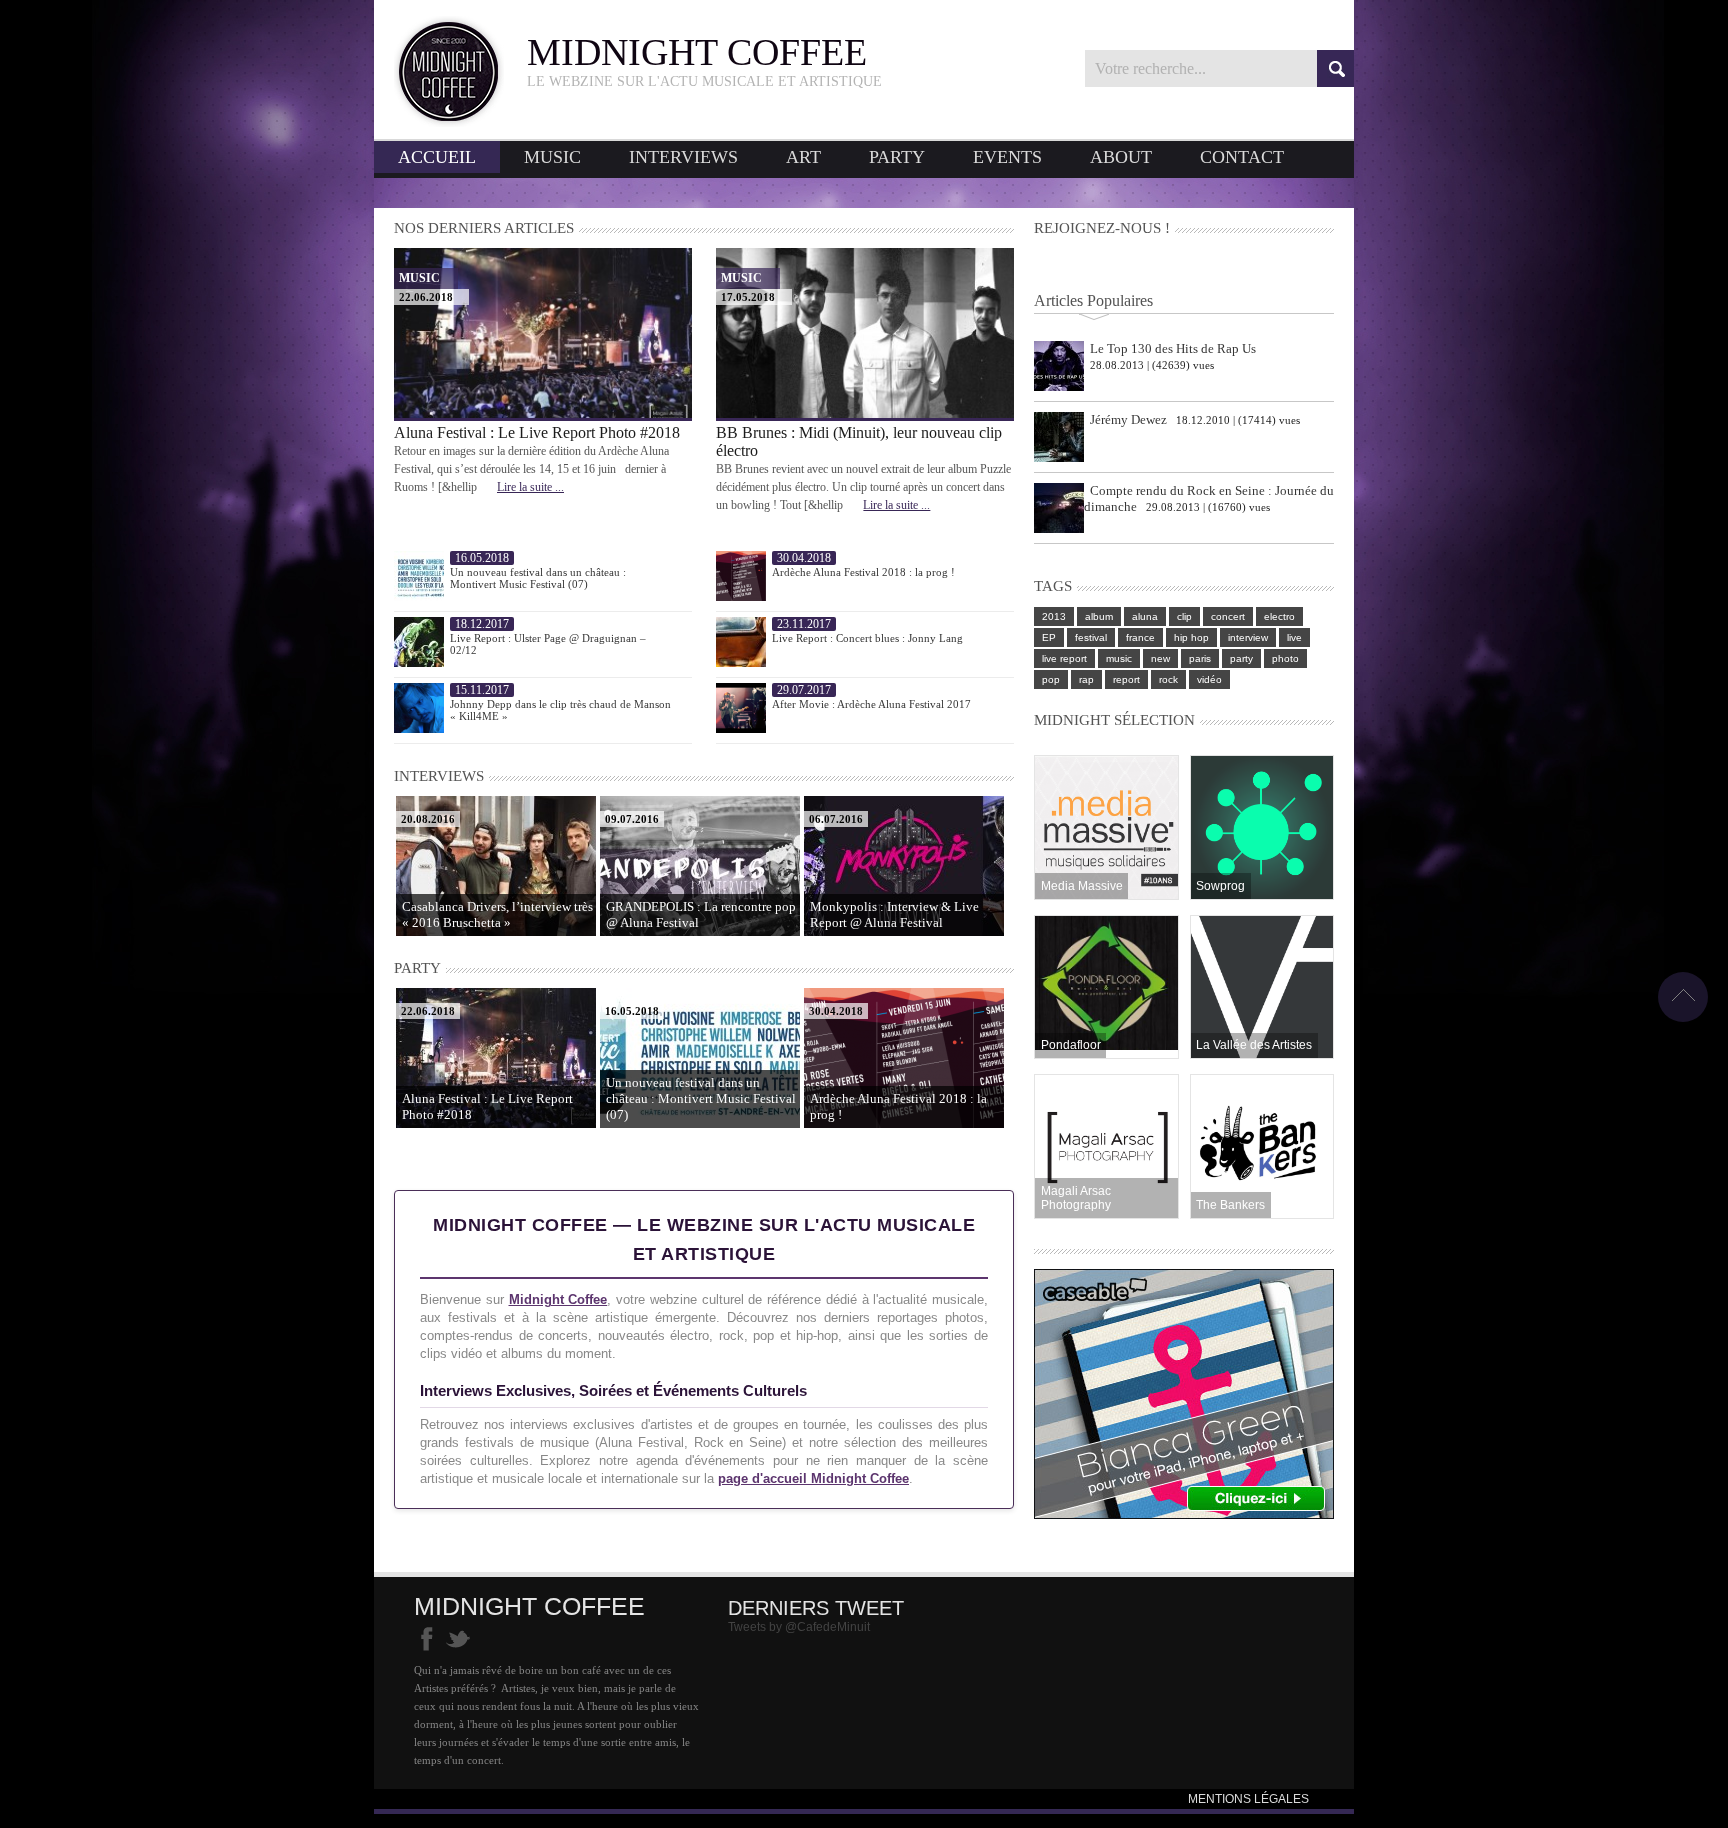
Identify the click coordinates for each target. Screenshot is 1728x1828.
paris (1200, 658)
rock (1168, 679)
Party (897, 157)
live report (1064, 658)
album (1099, 616)
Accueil (437, 157)
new (1160, 658)
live (1294, 637)
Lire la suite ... (530, 487)
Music (552, 157)
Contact (1242, 157)
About (1121, 157)
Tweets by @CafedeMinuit (799, 1627)
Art (803, 157)
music (1119, 658)
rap (1086, 679)
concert (1228, 616)
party (1241, 658)
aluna (1145, 616)
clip (1184, 616)
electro (1279, 616)
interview (1248, 637)
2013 (1054, 616)
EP (1049, 637)
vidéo (1209, 679)
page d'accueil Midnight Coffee (813, 1478)
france (1140, 637)
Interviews (683, 157)
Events (1007, 157)
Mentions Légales (1248, 1799)
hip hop (1191, 637)
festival (1091, 637)
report (1126, 679)
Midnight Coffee (558, 1299)
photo (1285, 658)
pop (1051, 679)
